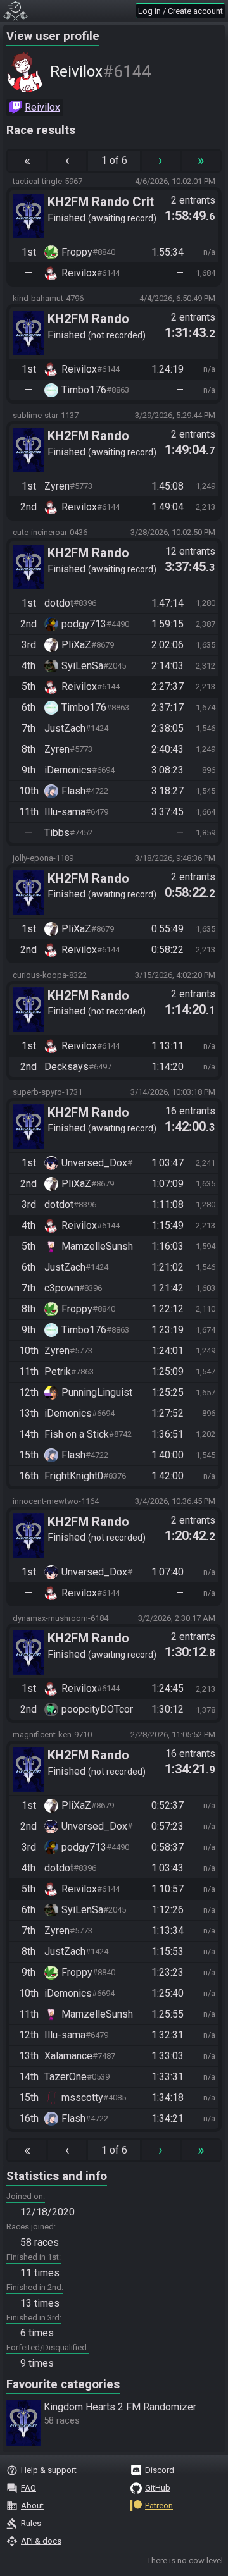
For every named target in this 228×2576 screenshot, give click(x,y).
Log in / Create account (180, 11)
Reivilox (42, 107)
